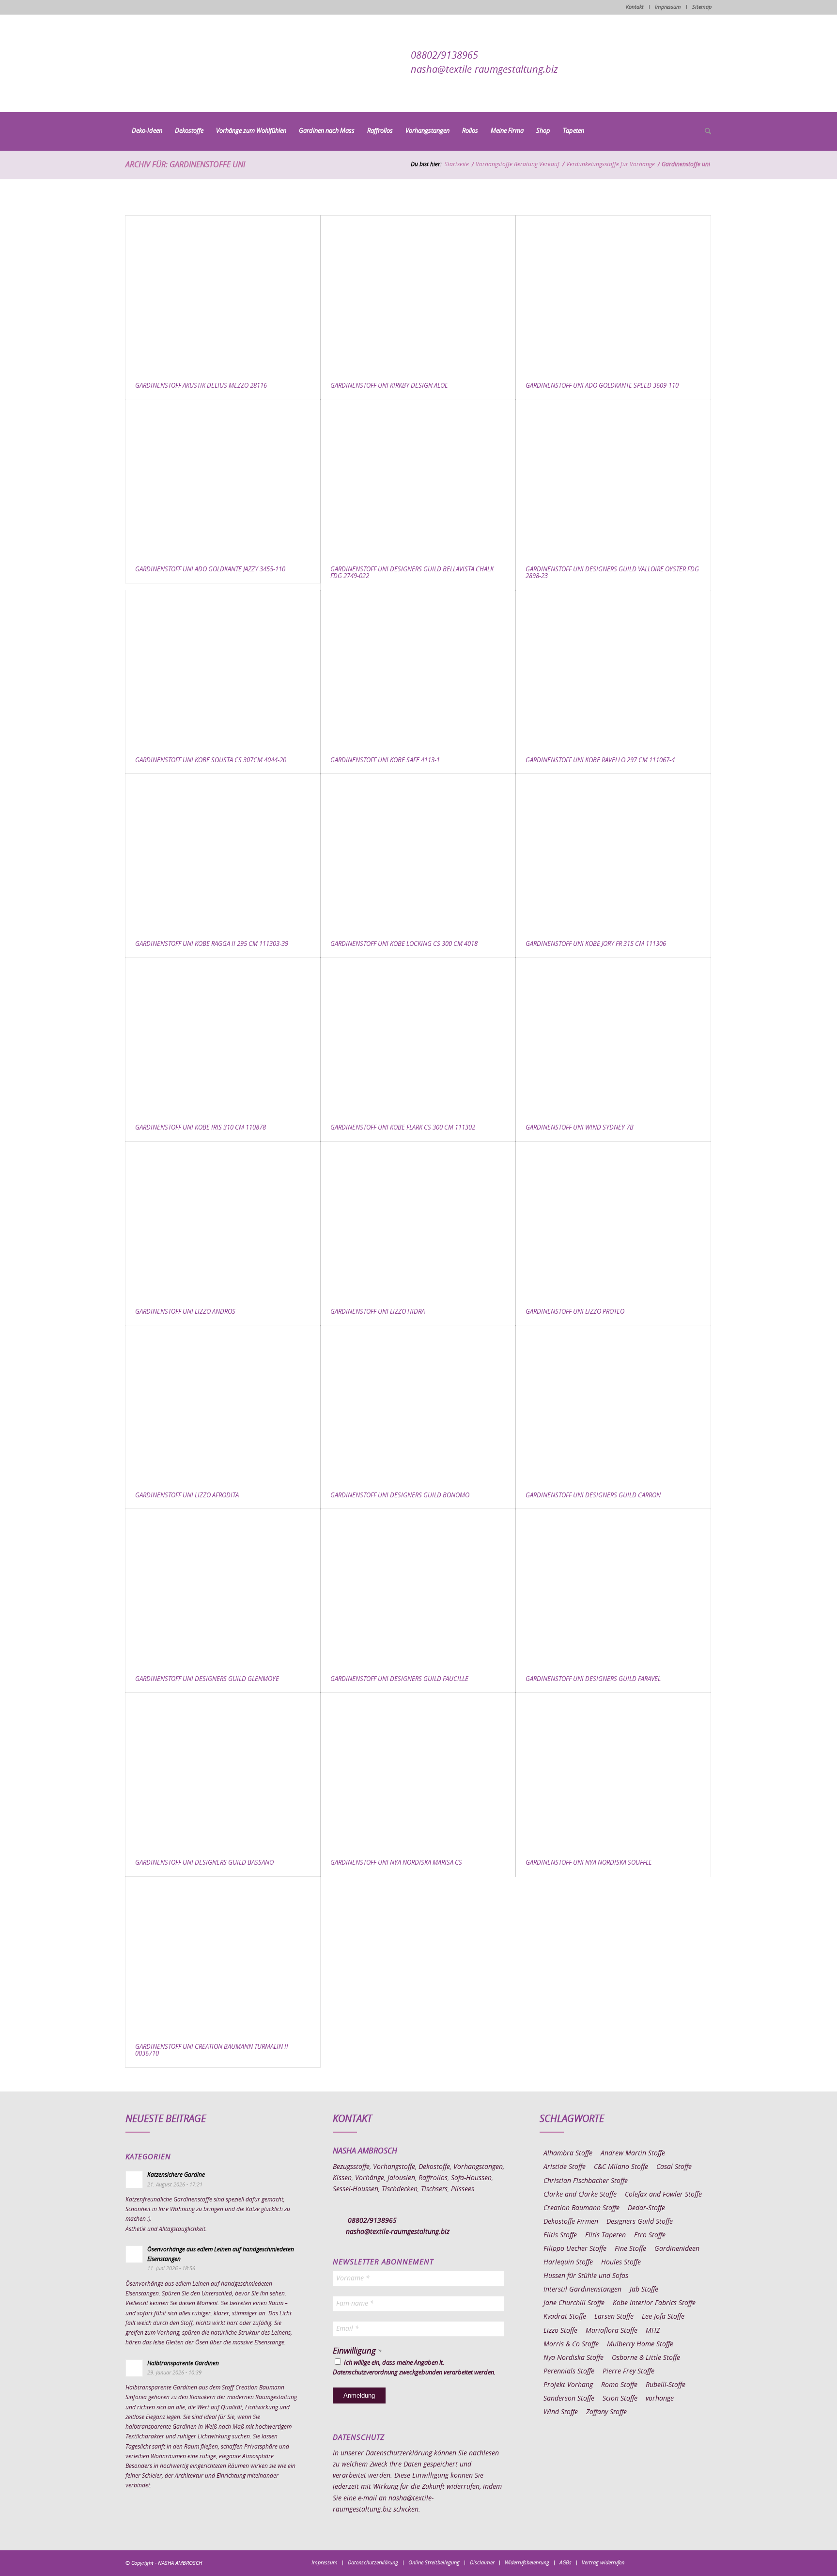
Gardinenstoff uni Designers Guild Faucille (399, 1679)
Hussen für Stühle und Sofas (586, 2276)
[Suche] (705, 132)
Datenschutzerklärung (399, 2453)
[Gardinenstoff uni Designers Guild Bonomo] (418, 1404)
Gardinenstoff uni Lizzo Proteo (575, 1312)
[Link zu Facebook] (646, 2562)
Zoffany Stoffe (606, 2412)
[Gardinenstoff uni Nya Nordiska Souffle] (613, 1771)
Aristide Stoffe (565, 2167)
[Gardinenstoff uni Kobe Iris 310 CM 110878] (223, 1036)
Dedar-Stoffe (646, 2208)
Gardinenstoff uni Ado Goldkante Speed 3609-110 (602, 386)
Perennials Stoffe (569, 2372)
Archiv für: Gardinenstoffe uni (185, 165)
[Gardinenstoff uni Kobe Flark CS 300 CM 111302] (418, 1036)
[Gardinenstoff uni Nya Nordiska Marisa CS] (418, 1771)
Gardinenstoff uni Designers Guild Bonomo (400, 1496)
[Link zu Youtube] (704, 2562)
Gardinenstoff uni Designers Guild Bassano (204, 1863)
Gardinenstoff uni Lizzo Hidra (378, 1312)
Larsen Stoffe (614, 2317)
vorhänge (660, 2399)
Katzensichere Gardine (176, 2175)
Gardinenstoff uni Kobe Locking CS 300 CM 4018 (404, 944)
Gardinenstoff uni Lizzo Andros (185, 1312)
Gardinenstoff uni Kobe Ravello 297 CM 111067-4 (600, 761)
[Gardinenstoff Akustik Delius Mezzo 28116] (223, 294)
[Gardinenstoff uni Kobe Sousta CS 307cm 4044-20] (223, 669)
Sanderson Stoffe (569, 2399)
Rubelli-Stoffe (666, 2385)
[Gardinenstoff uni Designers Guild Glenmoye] (223, 1588)
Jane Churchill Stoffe (574, 2303)
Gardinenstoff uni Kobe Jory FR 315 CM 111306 (596, 944)
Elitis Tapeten (605, 2235)
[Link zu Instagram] (661, 2562)
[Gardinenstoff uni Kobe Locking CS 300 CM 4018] (418, 853)
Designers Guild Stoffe (640, 2222)
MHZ (653, 2331)
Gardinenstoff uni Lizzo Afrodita (187, 1496)
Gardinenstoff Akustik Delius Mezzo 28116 (201, 386)
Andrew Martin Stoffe (633, 2153)
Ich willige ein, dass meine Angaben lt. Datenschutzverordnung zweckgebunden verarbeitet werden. (414, 2368)
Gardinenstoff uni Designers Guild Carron (593, 1496)
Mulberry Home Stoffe (640, 2344)
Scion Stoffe (620, 2399)
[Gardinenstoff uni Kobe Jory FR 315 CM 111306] (613, 853)
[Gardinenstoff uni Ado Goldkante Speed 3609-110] (613, 294)
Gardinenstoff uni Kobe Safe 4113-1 (385, 761)
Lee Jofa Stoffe (663, 2317)
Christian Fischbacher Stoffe (586, 2181)
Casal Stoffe (674, 2167)
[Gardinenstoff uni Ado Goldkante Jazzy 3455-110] (223, 478)
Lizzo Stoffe (560, 2331)
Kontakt (635, 7)
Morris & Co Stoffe (571, 2344)
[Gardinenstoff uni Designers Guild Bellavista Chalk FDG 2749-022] (418, 478)
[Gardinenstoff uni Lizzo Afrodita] (223, 1404)
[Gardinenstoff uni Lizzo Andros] (223, 1220)
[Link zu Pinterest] (675, 2562)
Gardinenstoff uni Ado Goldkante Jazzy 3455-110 (210, 570)
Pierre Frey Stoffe (628, 2372)
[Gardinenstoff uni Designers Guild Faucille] (418, 1588)
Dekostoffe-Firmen (571, 2222)
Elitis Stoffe (560, 2235)
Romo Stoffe (619, 2385)
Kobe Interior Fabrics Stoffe (654, 2303)
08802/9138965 (444, 56)
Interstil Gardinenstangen (582, 2290)
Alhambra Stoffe (568, 2153)
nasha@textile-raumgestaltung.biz (484, 70)
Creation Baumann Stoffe (581, 2208)
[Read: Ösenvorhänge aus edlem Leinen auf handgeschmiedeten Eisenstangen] (134, 2254)
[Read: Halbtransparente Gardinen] (134, 2368)
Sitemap (702, 7)
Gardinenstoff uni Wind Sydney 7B (580, 1128)
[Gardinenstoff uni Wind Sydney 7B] (613, 1036)
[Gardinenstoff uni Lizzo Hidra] (418, 1220)
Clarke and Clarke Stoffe (580, 2195)
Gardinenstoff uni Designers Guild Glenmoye (207, 1679)
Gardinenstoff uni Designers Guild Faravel (593, 1679)
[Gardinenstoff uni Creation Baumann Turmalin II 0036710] (223, 1956)
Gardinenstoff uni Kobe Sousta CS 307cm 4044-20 (211, 761)
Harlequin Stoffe (568, 2262)
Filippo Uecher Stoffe (575, 2249)
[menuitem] (147, 131)
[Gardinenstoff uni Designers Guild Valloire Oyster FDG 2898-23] (613, 478)
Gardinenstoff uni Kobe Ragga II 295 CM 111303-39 (212, 944)
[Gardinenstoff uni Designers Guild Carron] (613, 1404)
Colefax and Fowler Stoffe (663, 2195)
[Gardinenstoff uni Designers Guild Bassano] (223, 1771)
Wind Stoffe (561, 2412)
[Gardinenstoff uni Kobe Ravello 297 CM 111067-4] (613, 669)
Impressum (668, 7)
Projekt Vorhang (568, 2385)
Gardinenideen (677, 2249)
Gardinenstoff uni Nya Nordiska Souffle (589, 1863)
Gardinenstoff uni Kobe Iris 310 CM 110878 (201, 1128)
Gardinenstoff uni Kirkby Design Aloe (389, 386)
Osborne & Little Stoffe (646, 2358)
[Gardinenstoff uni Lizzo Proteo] (613, 1220)
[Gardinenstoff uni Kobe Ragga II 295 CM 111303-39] (223, 853)
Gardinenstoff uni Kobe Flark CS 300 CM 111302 (403, 1128)
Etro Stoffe (650, 2235)
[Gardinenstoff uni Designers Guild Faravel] (613, 1588)
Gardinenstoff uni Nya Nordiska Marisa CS (396, 1863)
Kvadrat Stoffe (565, 2317)
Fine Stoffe (630, 2249)
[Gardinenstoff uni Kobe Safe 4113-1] (418, 669)
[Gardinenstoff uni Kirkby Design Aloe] (418, 294)
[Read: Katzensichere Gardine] (134, 2180)
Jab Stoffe (644, 2290)
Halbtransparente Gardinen (183, 2363)
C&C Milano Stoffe (621, 2167)
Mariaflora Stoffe (612, 2331)
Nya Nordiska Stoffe (573, 2358)
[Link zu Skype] (690, 2562)
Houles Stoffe (621, 2262)
